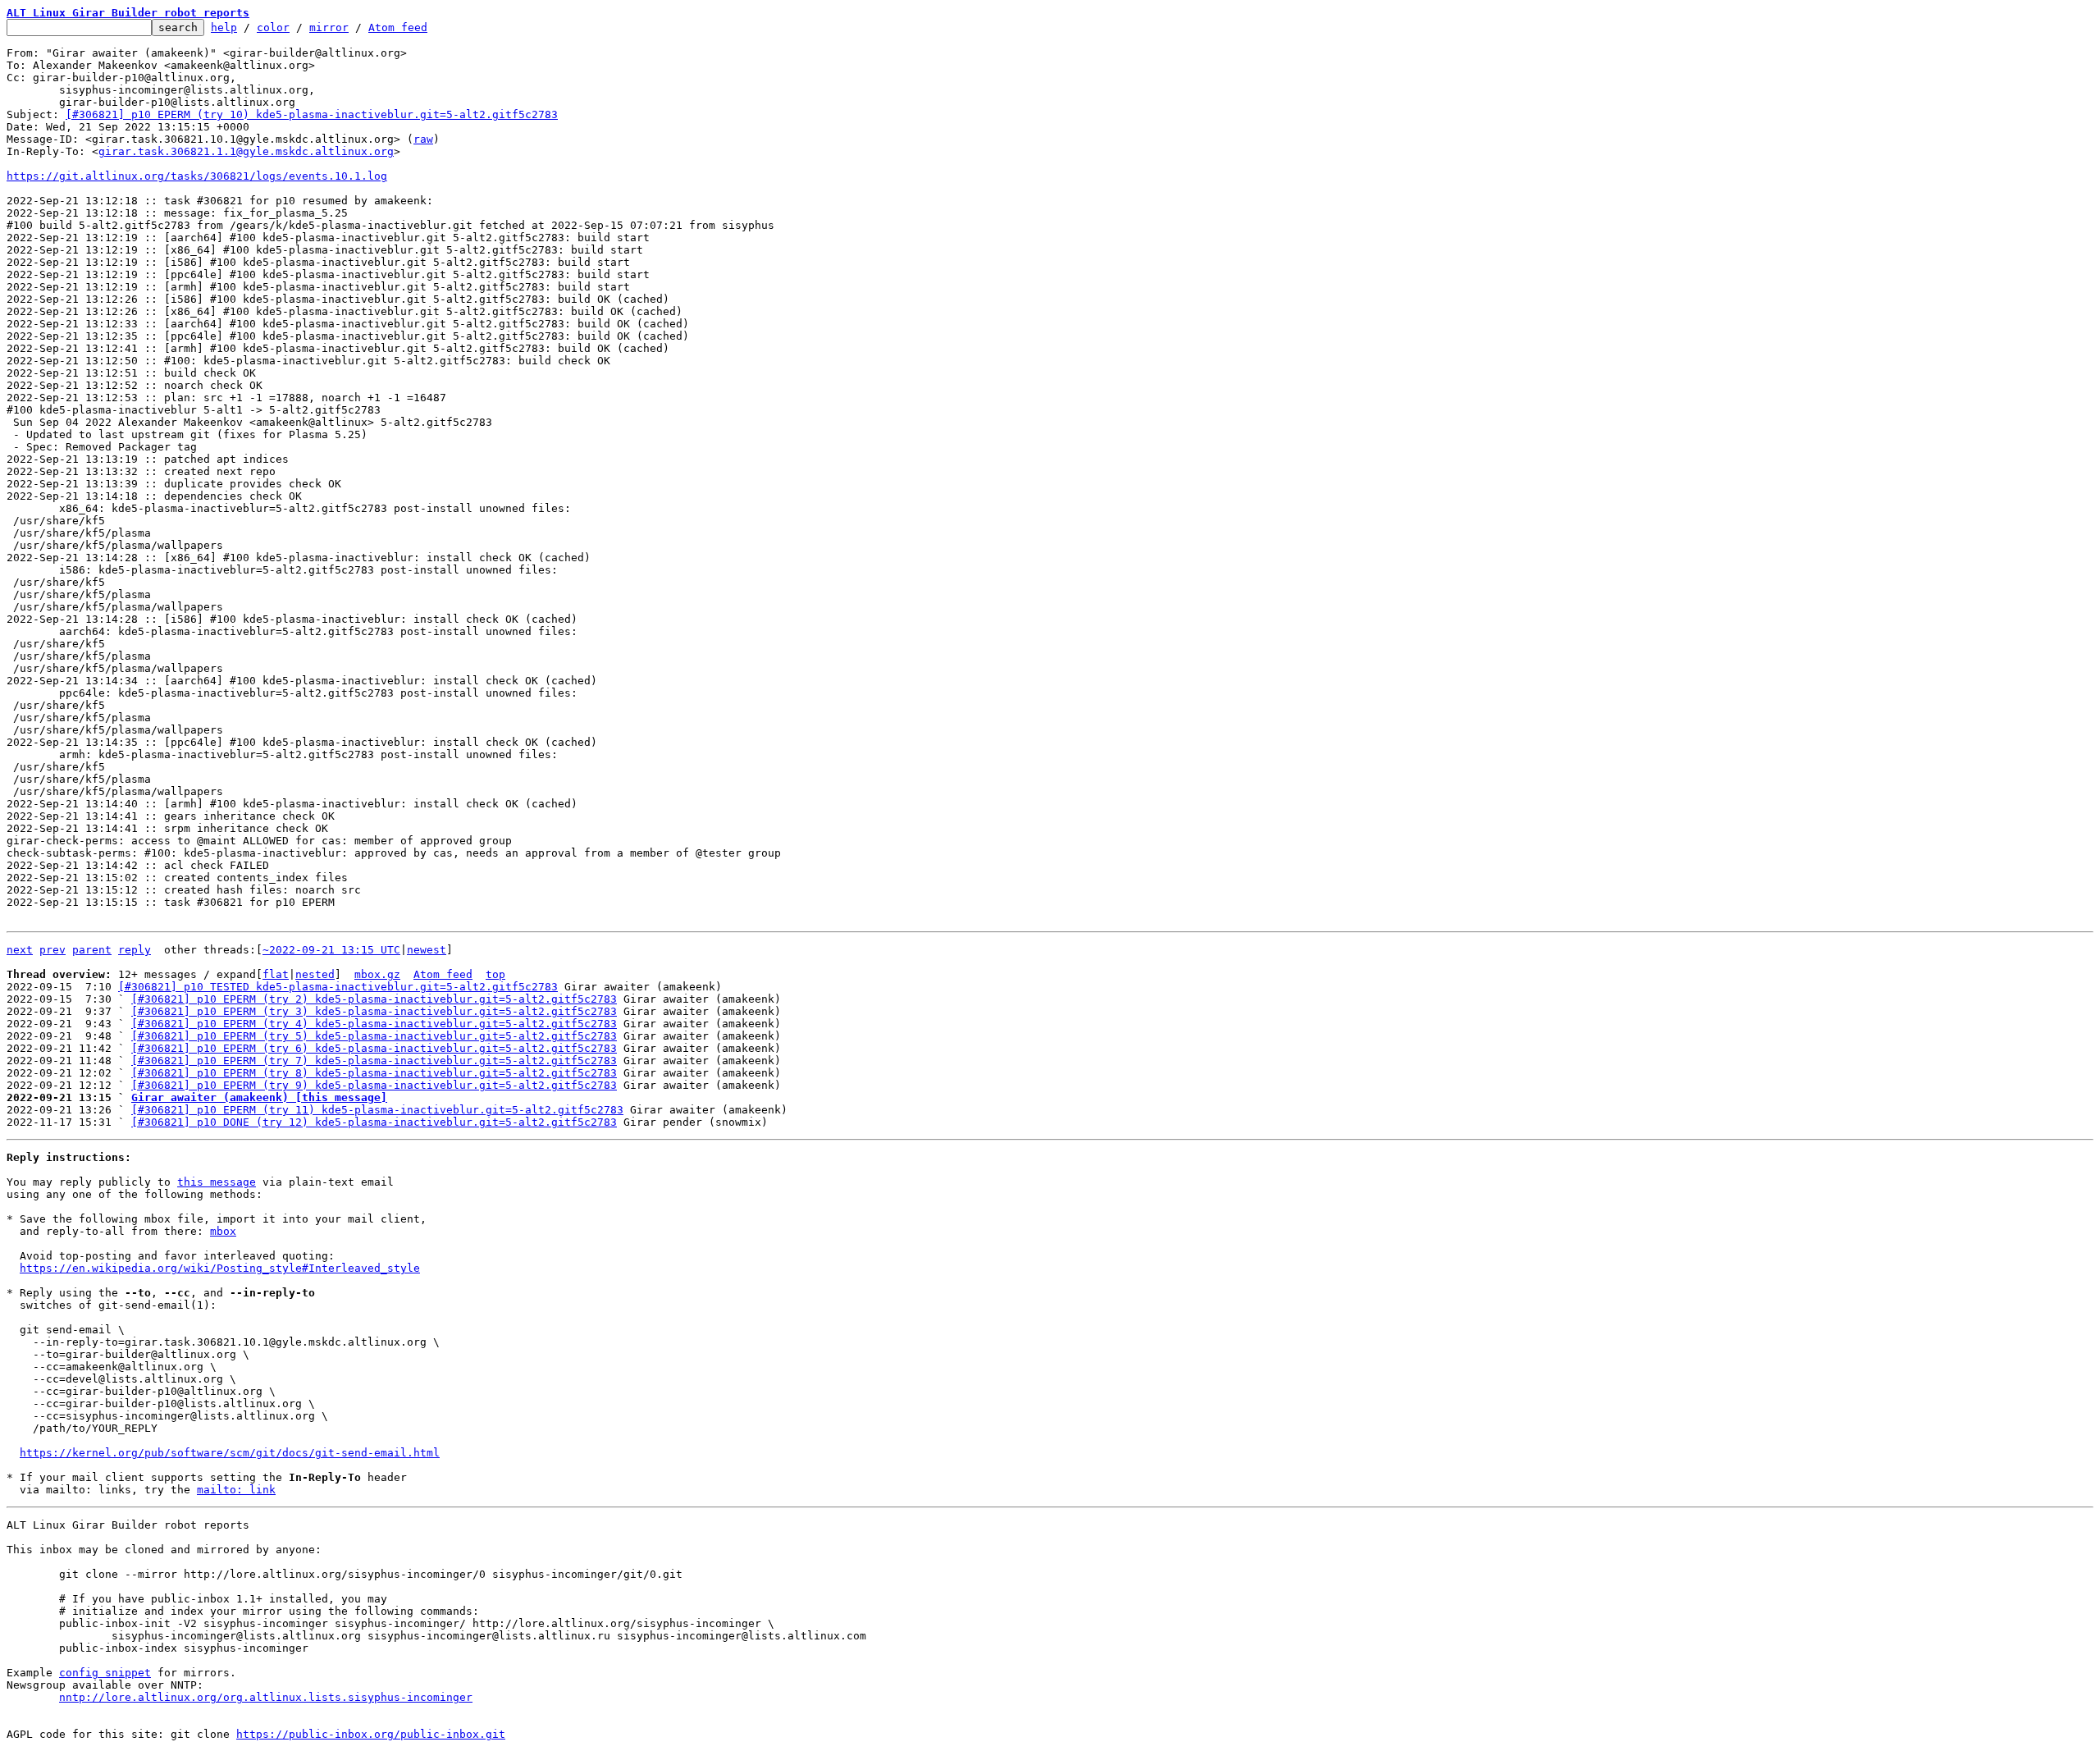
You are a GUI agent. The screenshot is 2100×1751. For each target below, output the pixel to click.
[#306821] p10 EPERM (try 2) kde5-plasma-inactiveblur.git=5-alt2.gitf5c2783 (374, 999)
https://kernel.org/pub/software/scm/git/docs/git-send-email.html (230, 1453)
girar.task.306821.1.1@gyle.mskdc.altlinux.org (246, 151)
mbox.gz (377, 974)
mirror (329, 27)
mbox (223, 1231)
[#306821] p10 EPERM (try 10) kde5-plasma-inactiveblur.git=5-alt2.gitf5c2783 (312, 114)
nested (315, 974)
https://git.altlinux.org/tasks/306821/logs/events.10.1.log (197, 176)
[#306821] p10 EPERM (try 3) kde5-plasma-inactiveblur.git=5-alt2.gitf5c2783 (374, 1011)
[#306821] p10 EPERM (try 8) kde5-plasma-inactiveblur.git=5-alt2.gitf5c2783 (374, 1073)
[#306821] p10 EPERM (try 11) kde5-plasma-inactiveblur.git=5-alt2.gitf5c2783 (377, 1110)
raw (423, 139)
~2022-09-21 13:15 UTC (331, 950)
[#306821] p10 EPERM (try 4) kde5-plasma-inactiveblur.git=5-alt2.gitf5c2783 (374, 1024)
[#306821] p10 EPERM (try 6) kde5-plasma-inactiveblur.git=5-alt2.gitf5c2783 (374, 1048)
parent (92, 950)
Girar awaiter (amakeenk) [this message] (259, 1097)
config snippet (105, 1673)
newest (427, 950)
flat (276, 974)
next (20, 950)
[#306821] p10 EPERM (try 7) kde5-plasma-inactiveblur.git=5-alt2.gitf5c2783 (374, 1061)
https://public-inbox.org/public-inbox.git (371, 1734)
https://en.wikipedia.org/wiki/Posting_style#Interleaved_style (220, 1268)
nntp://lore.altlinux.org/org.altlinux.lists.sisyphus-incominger (266, 1697)
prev (52, 950)
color (273, 27)
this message (217, 1182)
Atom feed (398, 27)
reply (135, 950)
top (495, 974)
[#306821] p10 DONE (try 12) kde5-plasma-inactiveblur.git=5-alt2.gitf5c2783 (374, 1122)
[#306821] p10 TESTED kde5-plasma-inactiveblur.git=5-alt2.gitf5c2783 (338, 987)
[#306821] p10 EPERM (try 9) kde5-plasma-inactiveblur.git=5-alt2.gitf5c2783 (374, 1085)
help (224, 27)
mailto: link (236, 1490)
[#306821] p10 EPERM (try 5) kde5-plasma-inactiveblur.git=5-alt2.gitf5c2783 (374, 1036)
